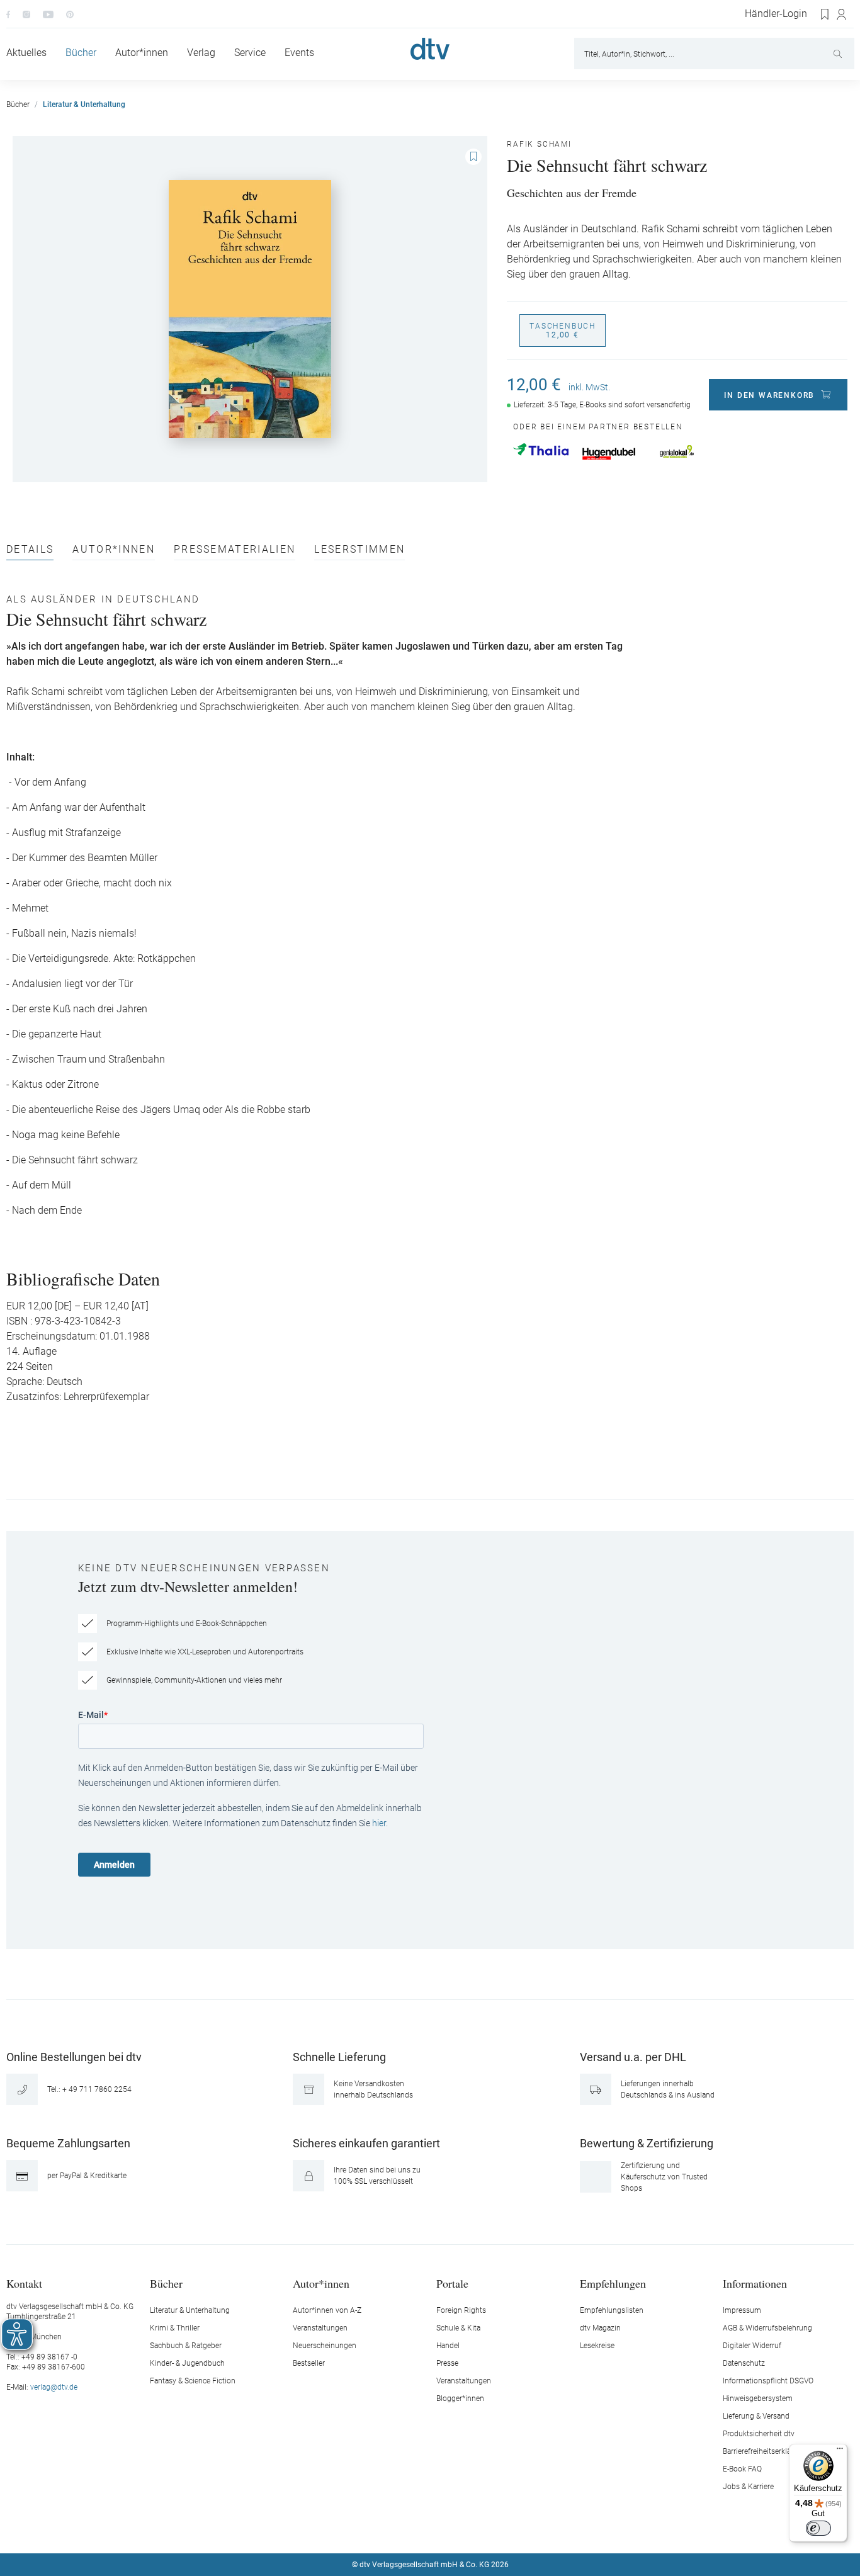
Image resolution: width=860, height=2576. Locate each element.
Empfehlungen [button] (613, 2283)
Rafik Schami (539, 144)
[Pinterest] (70, 14)
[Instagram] (26, 14)
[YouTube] (48, 14)
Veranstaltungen (320, 2328)
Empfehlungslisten (612, 2310)
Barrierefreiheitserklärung (765, 2451)
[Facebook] (8, 14)
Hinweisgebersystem (758, 2398)
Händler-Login (776, 14)
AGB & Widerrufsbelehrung (767, 2328)
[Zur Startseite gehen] (430, 49)
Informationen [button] (755, 2283)
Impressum (742, 2310)
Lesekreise (597, 2346)
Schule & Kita (458, 2328)
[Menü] (840, 2451)
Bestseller (309, 2363)
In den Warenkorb (769, 395)
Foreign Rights (461, 2310)
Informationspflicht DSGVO (768, 2381)
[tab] (30, 552)
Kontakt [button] (24, 2283)
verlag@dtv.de (54, 2387)
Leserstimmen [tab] (359, 550)
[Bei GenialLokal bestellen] (677, 451)
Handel (448, 2346)
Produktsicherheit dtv (759, 2434)
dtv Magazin (600, 2328)
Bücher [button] (166, 2283)
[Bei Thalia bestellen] (541, 449)
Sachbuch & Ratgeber (186, 2346)
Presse (447, 2363)
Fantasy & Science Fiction (193, 2381)
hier (379, 1823)
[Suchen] (839, 54)
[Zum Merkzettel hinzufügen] (473, 157)
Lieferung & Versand (756, 2416)
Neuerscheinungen (325, 2346)
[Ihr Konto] (842, 14)
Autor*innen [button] (321, 2283)
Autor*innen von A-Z (327, 2310)
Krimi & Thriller (175, 2328)
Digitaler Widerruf (752, 2346)
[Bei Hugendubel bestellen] (609, 454)
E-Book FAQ (742, 2469)
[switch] (818, 2528)
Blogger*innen (460, 2398)
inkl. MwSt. (589, 387)
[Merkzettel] (825, 14)
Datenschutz (744, 2363)
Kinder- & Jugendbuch (187, 2363)
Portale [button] (452, 2283)
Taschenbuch (563, 330)
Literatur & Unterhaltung (190, 2310)
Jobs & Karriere (748, 2487)
